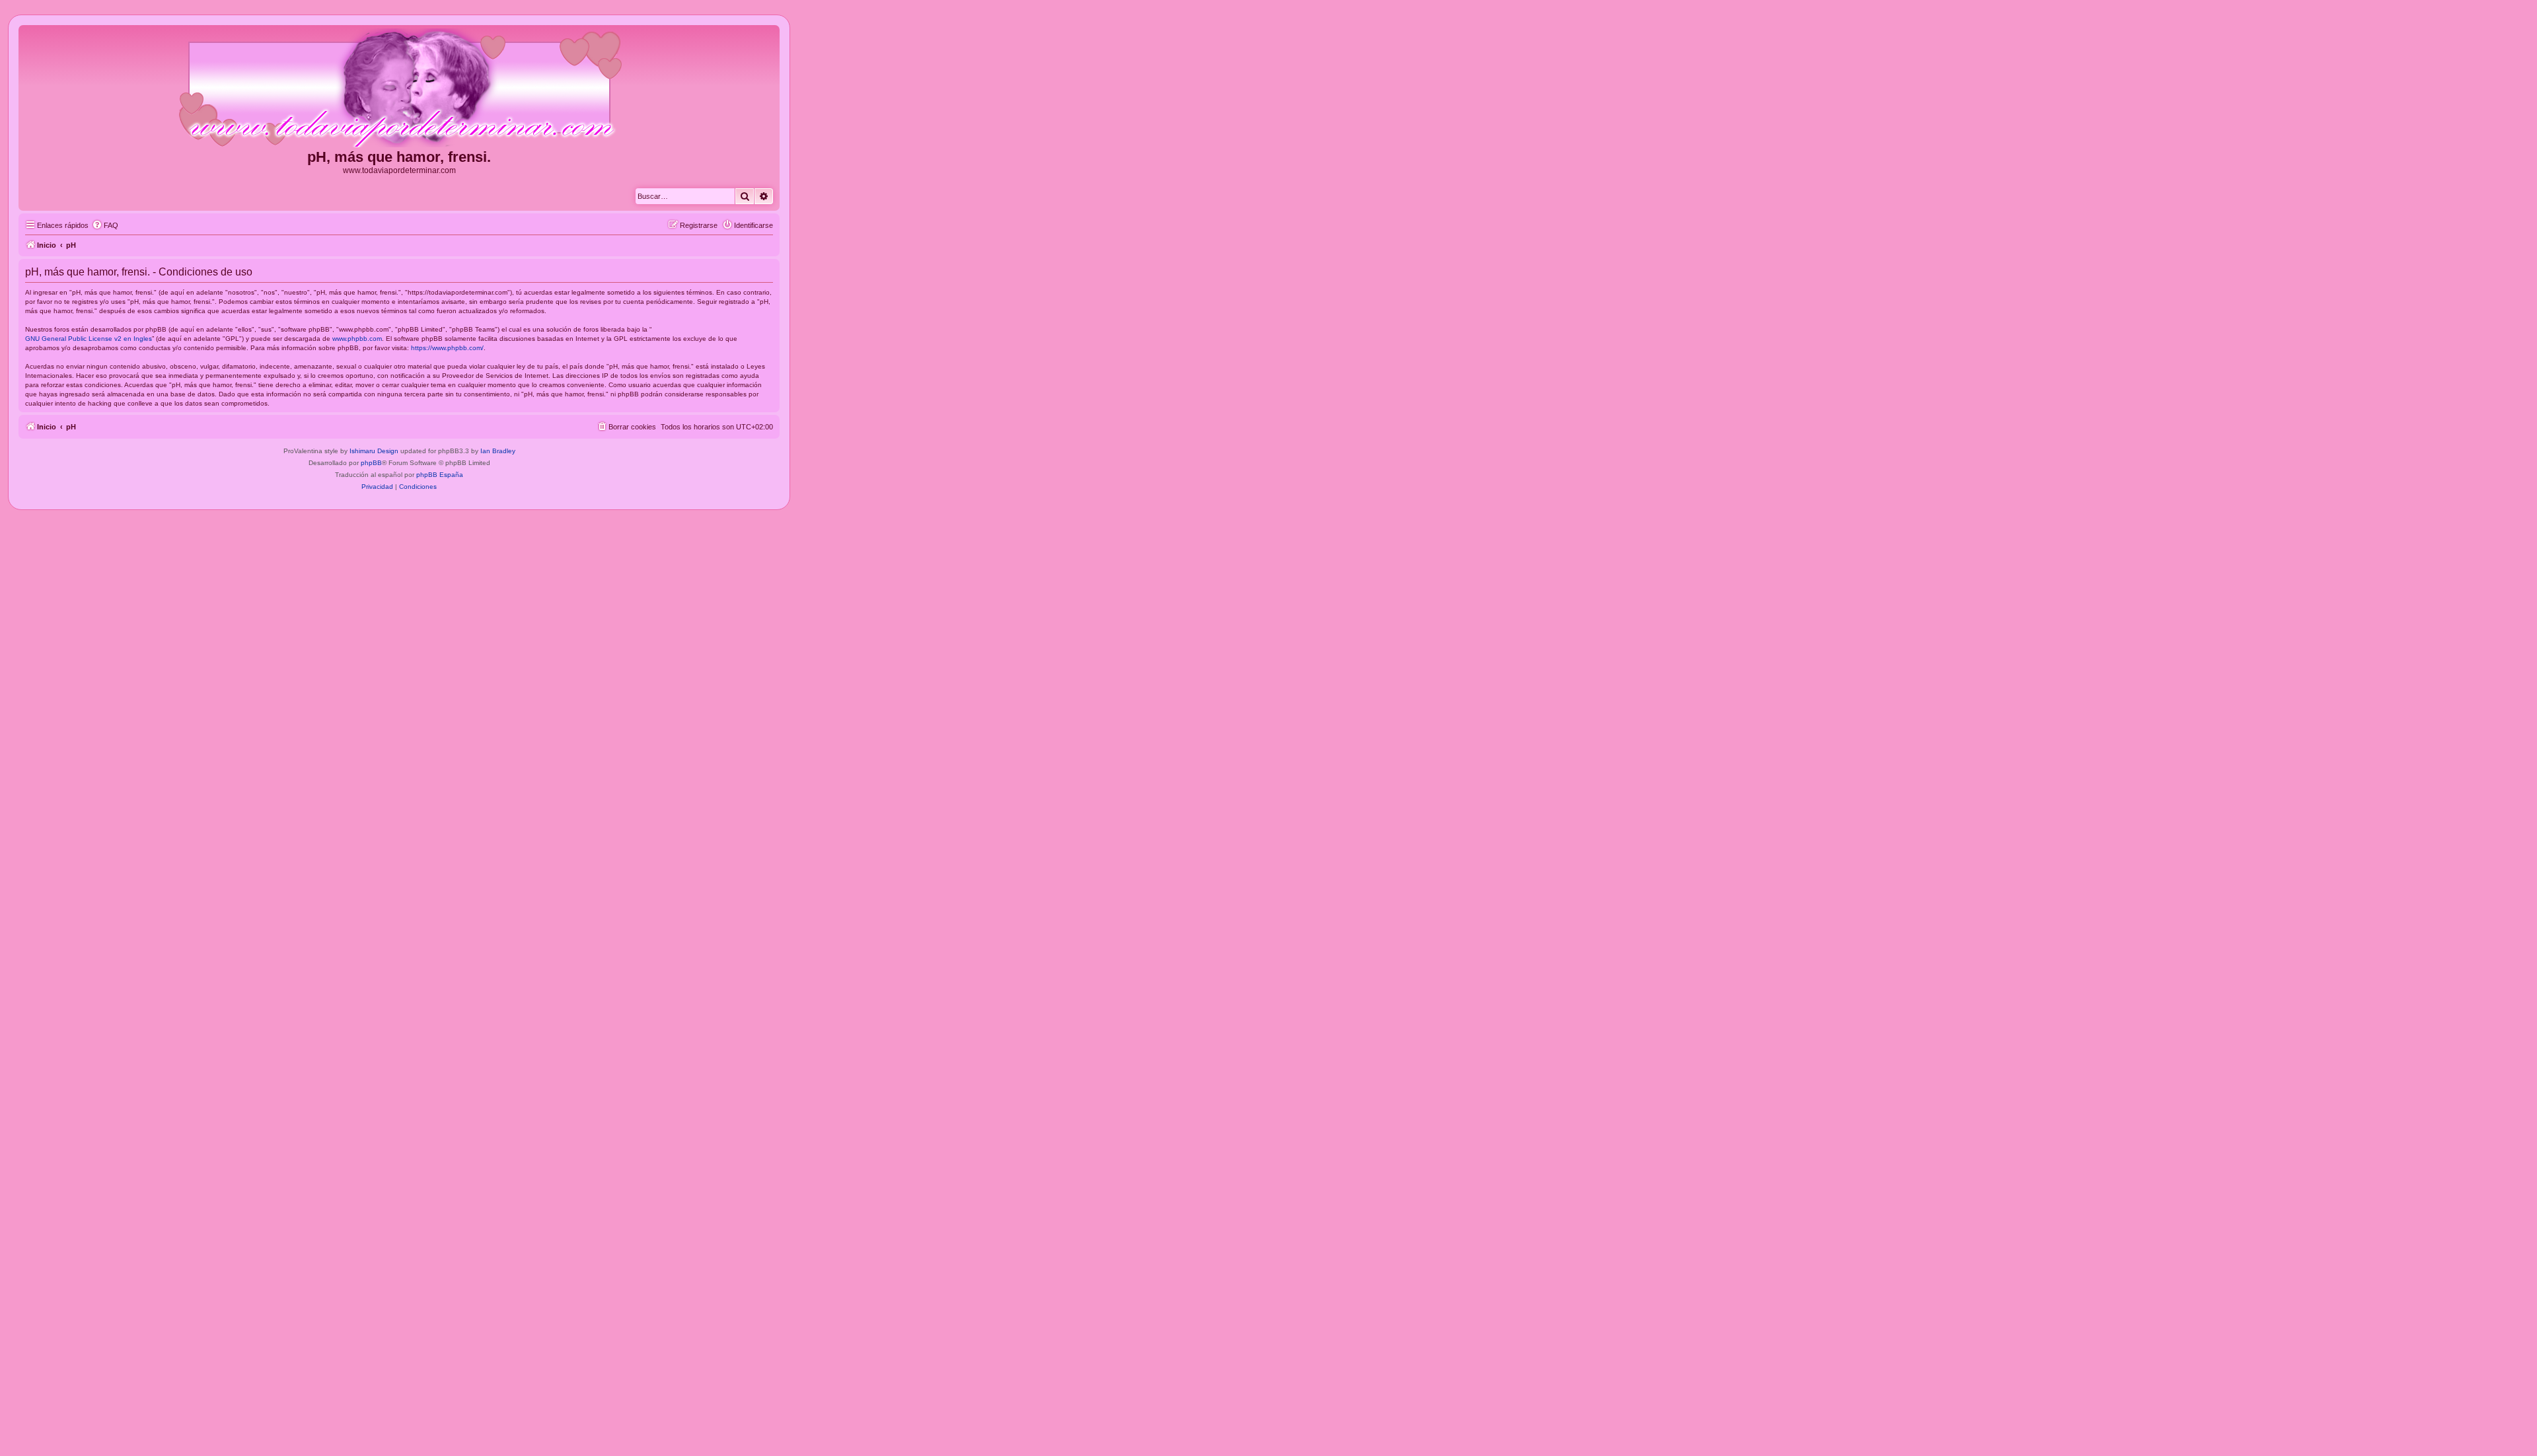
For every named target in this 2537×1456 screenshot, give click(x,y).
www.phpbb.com (357, 339)
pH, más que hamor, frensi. (399, 157)
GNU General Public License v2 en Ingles (89, 339)
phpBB (371, 463)
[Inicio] (399, 89)
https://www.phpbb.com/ (447, 348)
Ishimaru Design (374, 451)
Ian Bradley (498, 451)
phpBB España (440, 475)
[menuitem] (105, 225)
